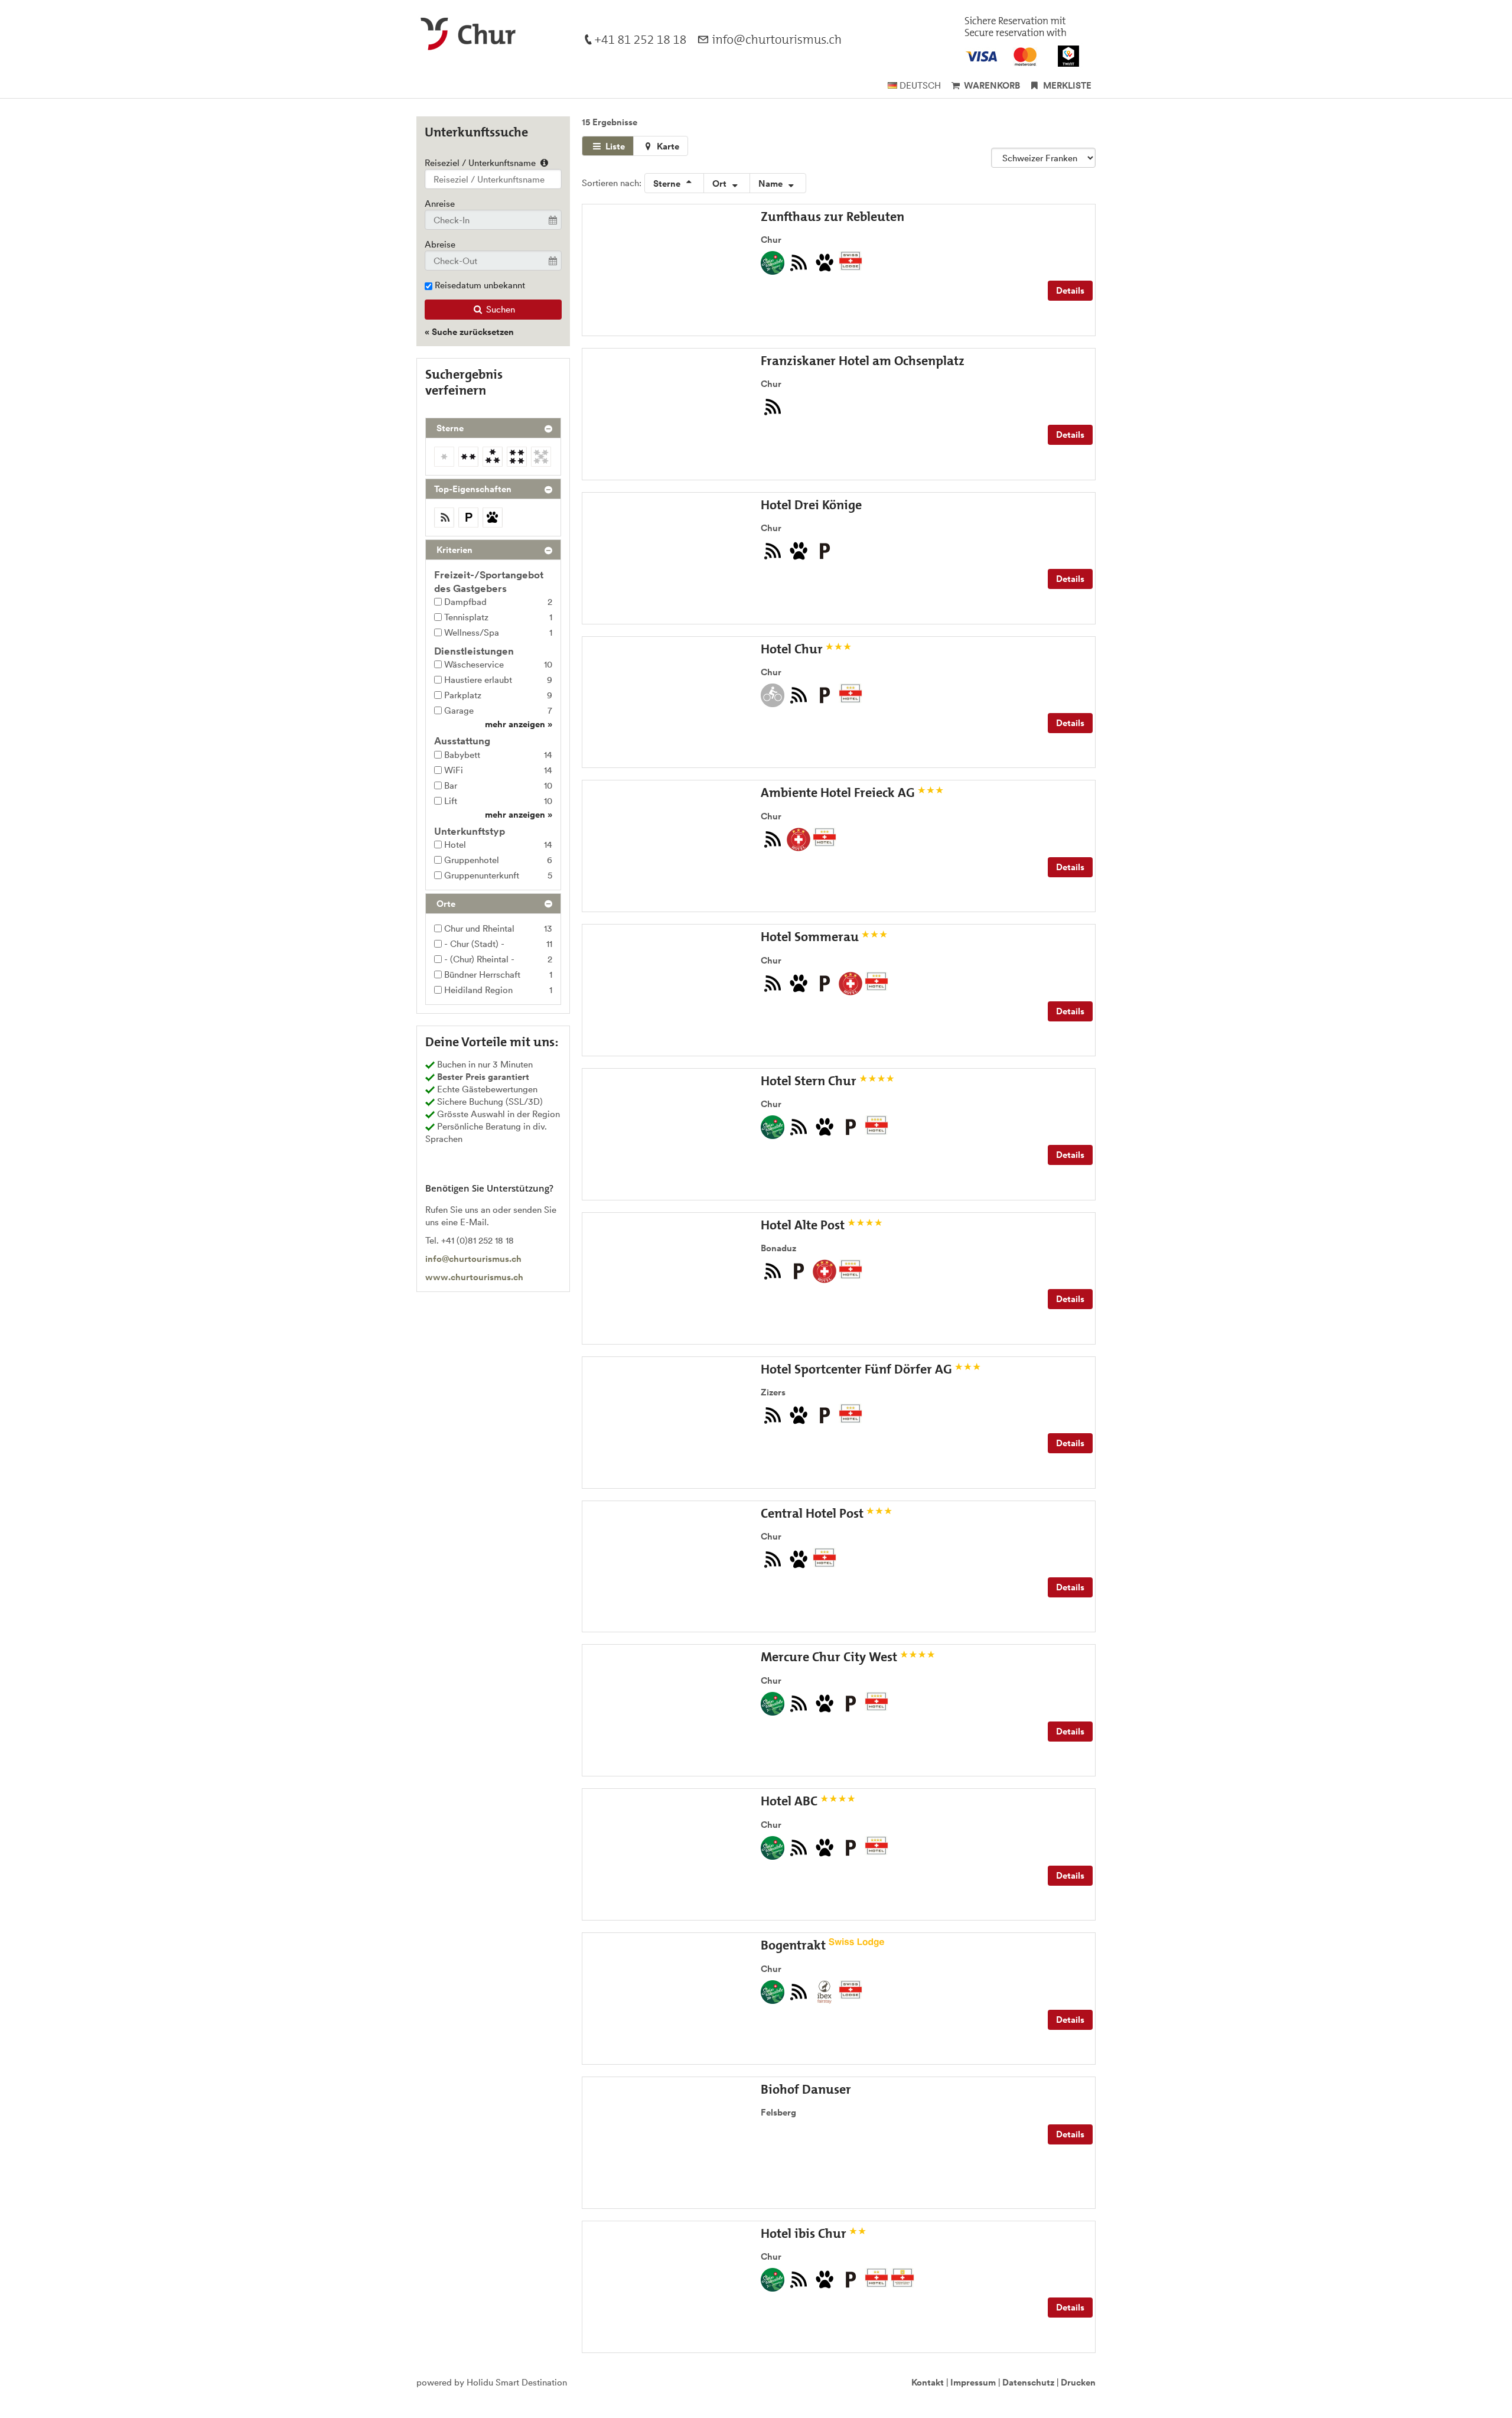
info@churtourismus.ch (473, 1259)
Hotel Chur (793, 649)
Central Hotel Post (814, 1513)
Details (1070, 290)
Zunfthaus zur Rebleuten (832, 217)
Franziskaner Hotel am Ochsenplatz (863, 361)
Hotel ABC (791, 1801)
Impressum (973, 2382)
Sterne (668, 183)
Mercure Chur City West (830, 1657)
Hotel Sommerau (811, 937)
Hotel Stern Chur (810, 1081)
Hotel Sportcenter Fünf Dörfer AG (858, 1369)
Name (772, 183)
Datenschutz (1028, 2382)
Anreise (440, 204)
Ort (721, 183)
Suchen (499, 309)
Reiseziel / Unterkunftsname (481, 163)
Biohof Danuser (806, 2089)
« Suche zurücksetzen (469, 332)
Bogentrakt (795, 1945)
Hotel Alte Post (804, 1225)
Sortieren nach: (612, 183)
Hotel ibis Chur (805, 2233)
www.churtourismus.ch (474, 1277)
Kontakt (928, 2382)
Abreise (440, 244)
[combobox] (493, 179)
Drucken (1078, 2382)
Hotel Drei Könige (811, 505)
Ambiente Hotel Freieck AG (839, 793)
